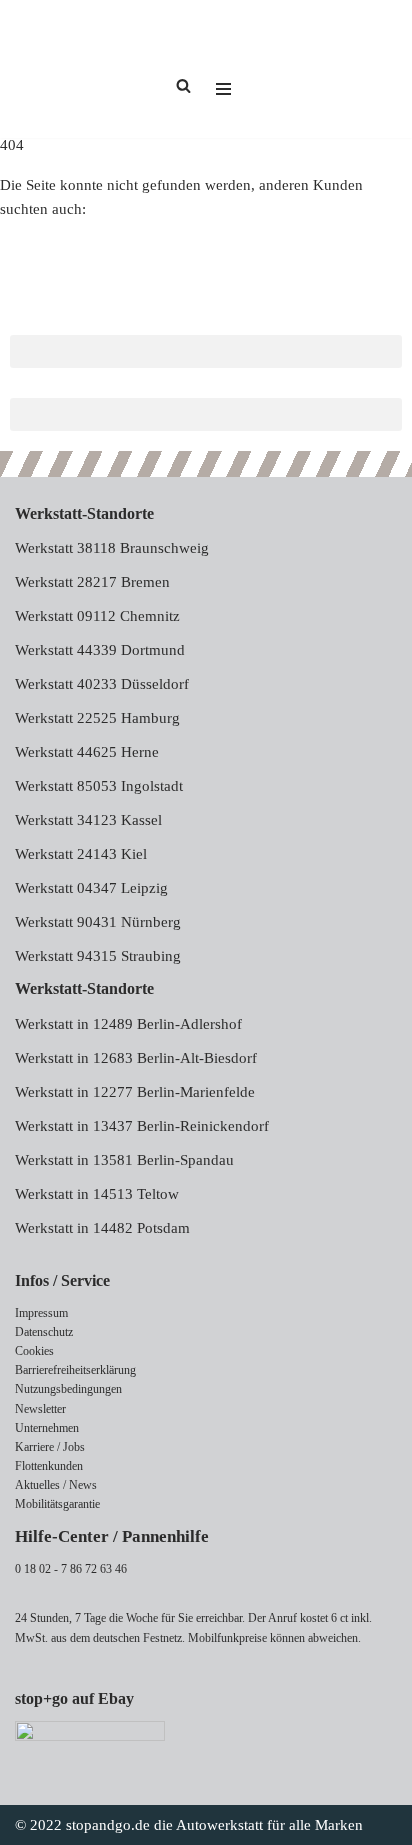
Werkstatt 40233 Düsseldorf (102, 684)
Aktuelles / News (56, 1485)
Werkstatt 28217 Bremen (92, 582)
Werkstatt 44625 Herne (87, 752)
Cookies (34, 1351)
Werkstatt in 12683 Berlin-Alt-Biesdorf (136, 1058)
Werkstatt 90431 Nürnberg (98, 922)
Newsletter (40, 1409)
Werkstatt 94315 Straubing (98, 956)
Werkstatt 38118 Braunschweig (112, 548)
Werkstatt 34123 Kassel (88, 820)
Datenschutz (44, 1332)
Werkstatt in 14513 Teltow (97, 1194)
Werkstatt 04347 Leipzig (91, 888)
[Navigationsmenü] (223, 69)
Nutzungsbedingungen (68, 1389)
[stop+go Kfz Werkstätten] (75, 69)
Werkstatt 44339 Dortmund (100, 650)
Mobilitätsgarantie (57, 1504)
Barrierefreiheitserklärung (75, 1370)
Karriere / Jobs (50, 1447)
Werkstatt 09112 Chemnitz (97, 616)
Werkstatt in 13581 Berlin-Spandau (124, 1160)
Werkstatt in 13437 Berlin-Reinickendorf (142, 1126)
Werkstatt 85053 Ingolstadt (99, 786)
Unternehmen (47, 1428)
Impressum (41, 1313)
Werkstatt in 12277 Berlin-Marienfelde (135, 1092)
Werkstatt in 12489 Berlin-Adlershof (128, 1024)
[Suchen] (183, 85)
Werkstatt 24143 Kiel (81, 854)
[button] (206, 351)
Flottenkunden (49, 1466)
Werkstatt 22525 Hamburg (97, 718)
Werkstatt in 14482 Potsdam (102, 1228)
